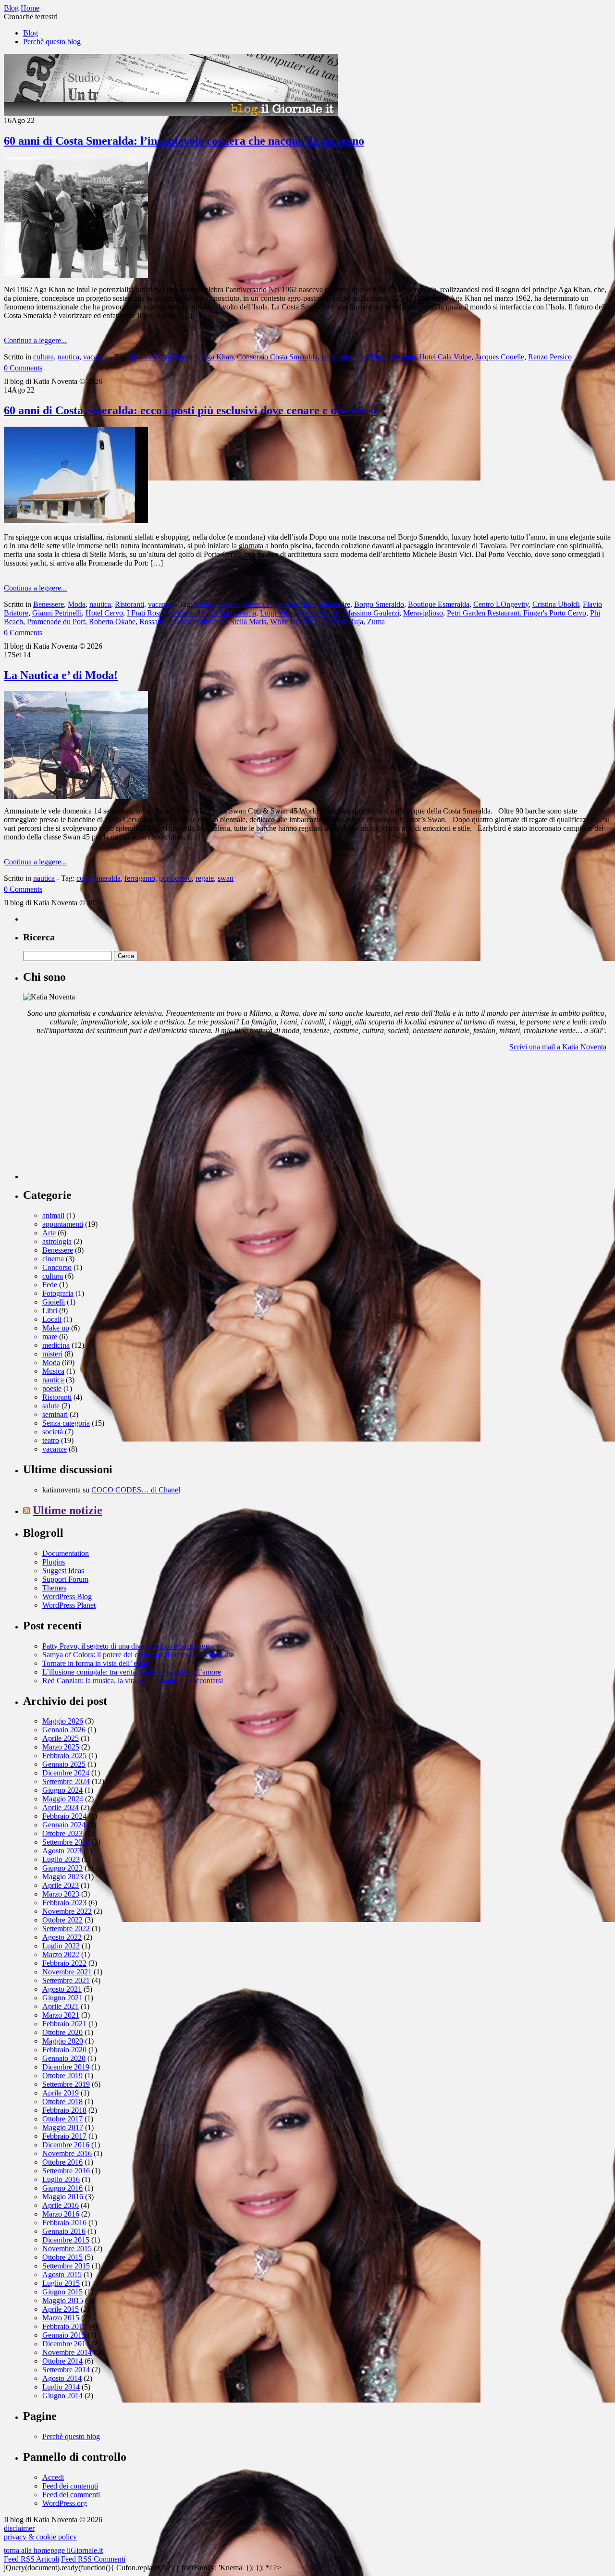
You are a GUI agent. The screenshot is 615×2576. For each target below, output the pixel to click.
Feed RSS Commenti (93, 2559)
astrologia (57, 1241)
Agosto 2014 (62, 2378)
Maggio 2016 (63, 2197)
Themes (54, 1588)
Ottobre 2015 (62, 2257)
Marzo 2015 (61, 2318)
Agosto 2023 (62, 1851)
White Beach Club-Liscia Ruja (317, 622)
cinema (53, 1259)
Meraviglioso (423, 613)
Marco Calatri (319, 613)
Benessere (49, 604)
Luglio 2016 (61, 2179)
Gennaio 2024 (64, 1825)
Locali (52, 1319)
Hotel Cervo (104, 613)
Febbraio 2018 (64, 2110)
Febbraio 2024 (64, 1816)
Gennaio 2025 (64, 1764)
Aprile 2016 (61, 2205)
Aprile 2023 (61, 1885)
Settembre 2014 (66, 2370)
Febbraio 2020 (64, 2050)
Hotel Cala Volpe (445, 357)
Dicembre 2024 (66, 1773)
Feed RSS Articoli (31, 2559)
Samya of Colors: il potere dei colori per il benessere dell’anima (138, 1655)
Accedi (53, 2477)
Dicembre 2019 (66, 2067)
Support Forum (65, 1579)
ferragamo (140, 878)
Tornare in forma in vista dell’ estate (96, 1663)
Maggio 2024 (63, 1799)
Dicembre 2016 (66, 2145)
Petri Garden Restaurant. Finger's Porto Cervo (517, 613)
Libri (50, 1311)
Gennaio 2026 (64, 1730)
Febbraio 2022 (64, 1963)
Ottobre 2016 (62, 2162)
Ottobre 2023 (62, 1833)
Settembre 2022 (66, 1929)
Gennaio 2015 (64, 2335)
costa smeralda (344, 357)
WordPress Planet (69, 1605)
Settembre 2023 (66, 1842)
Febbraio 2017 (64, 2136)
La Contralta (187, 613)
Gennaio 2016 (64, 2231)
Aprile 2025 (61, 1738)
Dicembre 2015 (66, 2240)
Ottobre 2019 (62, 2076)
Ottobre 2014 (62, 2361)
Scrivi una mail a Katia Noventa (558, 1047)
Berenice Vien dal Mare (279, 604)
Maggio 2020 (63, 2041)
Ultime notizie (68, 1510)
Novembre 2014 (67, 2352)
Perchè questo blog (52, 42)
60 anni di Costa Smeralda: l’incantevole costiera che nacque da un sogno (184, 141)
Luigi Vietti (277, 613)
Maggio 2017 (63, 2127)
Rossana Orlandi (165, 622)
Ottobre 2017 (62, 2119)
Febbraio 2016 (64, 2223)
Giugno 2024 (62, 1790)
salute (51, 1406)
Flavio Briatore (392, 357)
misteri (52, 1354)
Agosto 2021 (62, 1989)
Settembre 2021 (66, 1980)
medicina (56, 1345)
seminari (55, 1414)
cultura (43, 357)
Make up (56, 1328)
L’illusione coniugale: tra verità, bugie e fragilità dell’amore (132, 1672)
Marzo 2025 (61, 1747)
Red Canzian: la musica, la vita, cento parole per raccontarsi (133, 1681)
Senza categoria (66, 1423)
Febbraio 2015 (64, 2326)
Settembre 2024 (66, 1781)
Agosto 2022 (62, 1937)
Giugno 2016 (62, 2188)
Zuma (376, 622)
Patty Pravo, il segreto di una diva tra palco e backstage (126, 1646)
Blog (31, 33)
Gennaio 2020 (64, 2058)
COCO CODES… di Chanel (136, 1490)
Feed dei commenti (71, 2495)
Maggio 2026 (63, 1721)
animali (53, 1215)
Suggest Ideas (63, 1571)
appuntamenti (63, 1224)
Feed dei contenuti (70, 2486)
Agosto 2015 (62, 2274)
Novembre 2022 (67, 1911)
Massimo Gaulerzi (372, 613)
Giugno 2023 (62, 1868)
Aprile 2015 (61, 2309)
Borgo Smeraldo (379, 604)
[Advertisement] (95, 1119)
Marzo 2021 (61, 2015)
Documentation (66, 1553)
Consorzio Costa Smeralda (277, 357)
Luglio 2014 (61, 2387)
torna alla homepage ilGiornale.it (53, 2550)
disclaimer (19, 2528)
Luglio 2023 (61, 1859)
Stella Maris (248, 622)
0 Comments (23, 368)
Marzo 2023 (61, 1894)
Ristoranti (129, 604)
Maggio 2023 (63, 1877)
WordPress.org (65, 2503)
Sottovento (210, 622)
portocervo (175, 878)
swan (226, 878)
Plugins (54, 1562)
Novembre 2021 (67, 1972)
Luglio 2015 (61, 2283)
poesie (52, 1388)
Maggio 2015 (63, 2300)
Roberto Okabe (112, 622)
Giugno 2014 (62, 2396)
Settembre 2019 (66, 2084)
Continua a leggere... (35, 340)
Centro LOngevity (501, 604)
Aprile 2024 (61, 1807)
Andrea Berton (216, 604)
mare (50, 1337)
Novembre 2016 (67, 2153)
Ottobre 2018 (62, 2101)
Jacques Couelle (500, 357)
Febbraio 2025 (64, 1756)
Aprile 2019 (61, 2093)
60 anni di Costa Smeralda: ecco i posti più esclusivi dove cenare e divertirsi (190, 410)
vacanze (95, 357)
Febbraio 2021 (64, 2024)
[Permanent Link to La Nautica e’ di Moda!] (76, 796)
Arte (49, 1233)
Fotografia (58, 1293)
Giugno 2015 (62, 2292)
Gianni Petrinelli (57, 613)
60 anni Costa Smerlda (164, 357)
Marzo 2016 (61, 2214)
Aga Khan (217, 357)
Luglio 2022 (61, 1946)
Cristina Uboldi (556, 604)
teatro (51, 1440)
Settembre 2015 (66, 2266)
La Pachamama (233, 613)
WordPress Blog (67, 1596)
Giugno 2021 (62, 1998)
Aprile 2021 (61, 2006)
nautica (68, 357)
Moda (77, 604)
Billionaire (334, 604)
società (53, 1432)
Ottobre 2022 (62, 1920)
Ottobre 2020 (62, 2032)
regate (205, 878)
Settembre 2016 (66, 2171)
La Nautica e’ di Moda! (61, 675)
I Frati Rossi (145, 613)
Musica (53, 1371)
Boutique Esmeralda (439, 604)
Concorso (57, 1267)
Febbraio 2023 (64, 1903)
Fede (50, 1285)
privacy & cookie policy (40, 2537)
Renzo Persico (550, 357)
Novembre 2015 (67, 2249)
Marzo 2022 (61, 1954)
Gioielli (54, 1302)
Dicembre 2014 (66, 2344)
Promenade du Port (56, 622)
